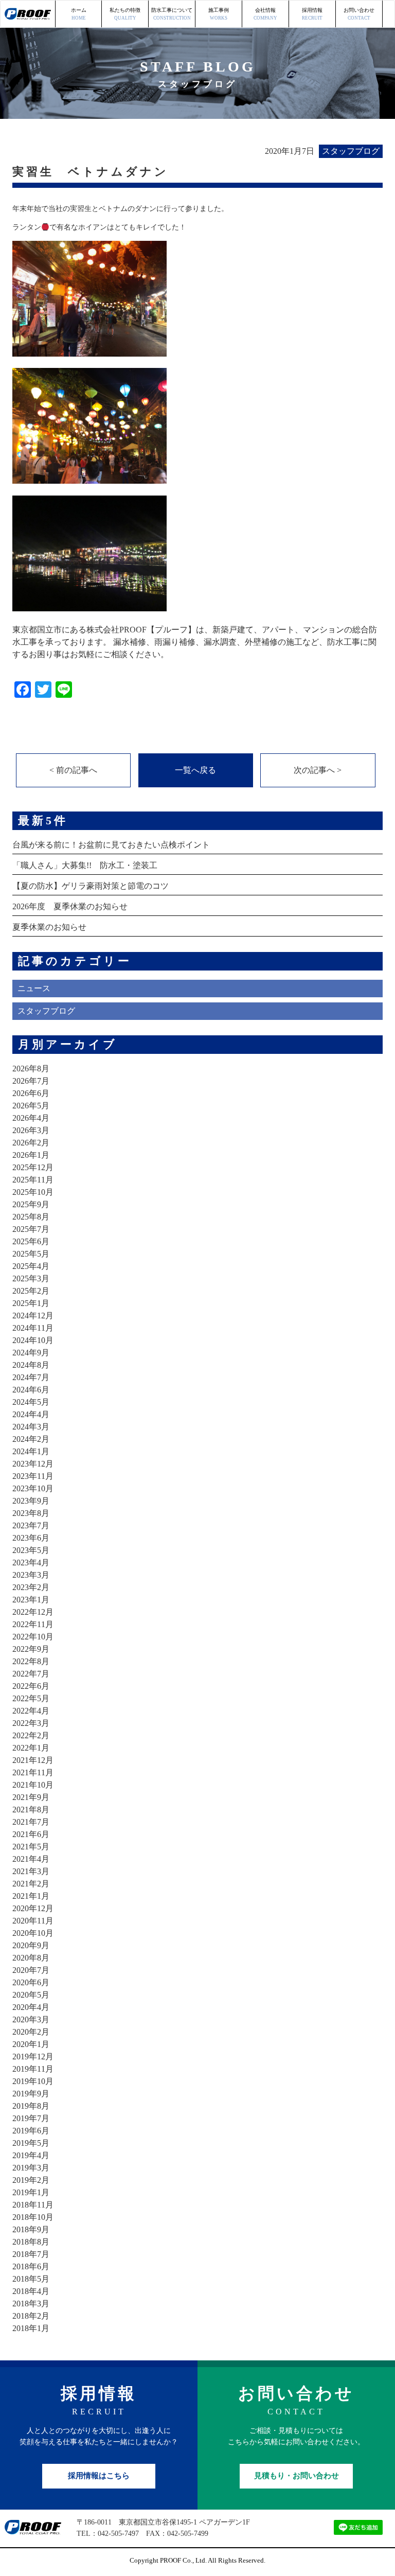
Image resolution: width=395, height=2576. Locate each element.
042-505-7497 (118, 2534)
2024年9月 (31, 1353)
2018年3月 (31, 2304)
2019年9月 (31, 2094)
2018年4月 (31, 2291)
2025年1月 (31, 1303)
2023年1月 (31, 1600)
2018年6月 (31, 2266)
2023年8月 (31, 1513)
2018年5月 (31, 2279)
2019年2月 (31, 2180)
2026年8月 (31, 1069)
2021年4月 (31, 1859)
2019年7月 (31, 2118)
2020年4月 (31, 2007)
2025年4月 (31, 1266)
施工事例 (219, 14)
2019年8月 (31, 2106)
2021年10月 (33, 1785)
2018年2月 (31, 2316)
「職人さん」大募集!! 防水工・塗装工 (85, 865)
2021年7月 (31, 1822)
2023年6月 (31, 1538)
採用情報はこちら (99, 2476)
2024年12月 (33, 1316)
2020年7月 (31, 1970)
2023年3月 (31, 1575)
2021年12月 (33, 1760)
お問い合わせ (359, 14)
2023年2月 (31, 1587)
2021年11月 (33, 1772)
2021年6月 (31, 1834)
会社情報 (265, 14)
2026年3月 (31, 1130)
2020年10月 (33, 1933)
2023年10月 (33, 1488)
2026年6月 (31, 1093)
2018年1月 (31, 2328)
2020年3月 (31, 2019)
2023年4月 (31, 1563)
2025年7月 (31, 1229)
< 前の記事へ (73, 770)
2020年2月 (31, 2032)
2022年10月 (33, 1637)
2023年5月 (31, 1550)
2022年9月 (31, 1649)
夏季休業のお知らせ (49, 927)
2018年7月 (31, 2254)
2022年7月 (31, 1674)
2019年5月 (31, 2143)
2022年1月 (31, 1748)
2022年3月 (31, 1723)
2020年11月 (33, 1921)
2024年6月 (31, 1390)
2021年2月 (31, 1884)
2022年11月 (33, 1624)
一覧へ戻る (195, 770)
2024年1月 (31, 1451)
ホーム (79, 14)
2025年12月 (33, 1167)
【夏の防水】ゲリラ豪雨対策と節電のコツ (91, 886)
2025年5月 (31, 1254)
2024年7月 (31, 1377)
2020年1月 (31, 2044)
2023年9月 (31, 1501)
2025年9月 (31, 1204)
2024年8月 (31, 1365)
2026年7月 (31, 1081)
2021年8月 (31, 1810)
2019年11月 (33, 2069)
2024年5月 (31, 1402)
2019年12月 (33, 2057)
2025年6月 (31, 1241)
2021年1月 (31, 1896)
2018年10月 (33, 2217)
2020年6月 (31, 1982)
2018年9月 (31, 2229)
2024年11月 (33, 1328)
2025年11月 (33, 1180)
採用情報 (312, 14)
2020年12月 (33, 1908)
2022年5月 (31, 1698)
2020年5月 (31, 1995)
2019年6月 (31, 2131)
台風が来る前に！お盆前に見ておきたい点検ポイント (111, 845)
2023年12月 (33, 1464)
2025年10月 (33, 1192)
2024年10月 (33, 1340)
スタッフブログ (46, 1011)
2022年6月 (31, 1686)
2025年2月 (31, 1291)
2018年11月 (33, 2205)
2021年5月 (31, 1847)
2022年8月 (31, 1661)
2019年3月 (31, 2168)
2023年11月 (33, 1476)
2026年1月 (31, 1155)
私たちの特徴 (125, 14)
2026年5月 (31, 1106)
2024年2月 (31, 1439)
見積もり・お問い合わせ (297, 2476)
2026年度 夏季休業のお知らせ (70, 906)
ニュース (34, 988)
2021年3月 (31, 1871)
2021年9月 (31, 1797)
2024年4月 (31, 1414)
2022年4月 (31, 1711)
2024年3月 (31, 1427)
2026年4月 (31, 1118)
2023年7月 (31, 1525)
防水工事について (172, 14)
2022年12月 (33, 1612)
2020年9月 (31, 1945)
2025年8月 (31, 1217)
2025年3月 (31, 1278)
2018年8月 (31, 2242)
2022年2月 (31, 1735)
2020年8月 (31, 1958)
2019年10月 (33, 2081)
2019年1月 (31, 2192)
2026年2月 (31, 1143)
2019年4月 (31, 2155)
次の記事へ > (318, 770)
